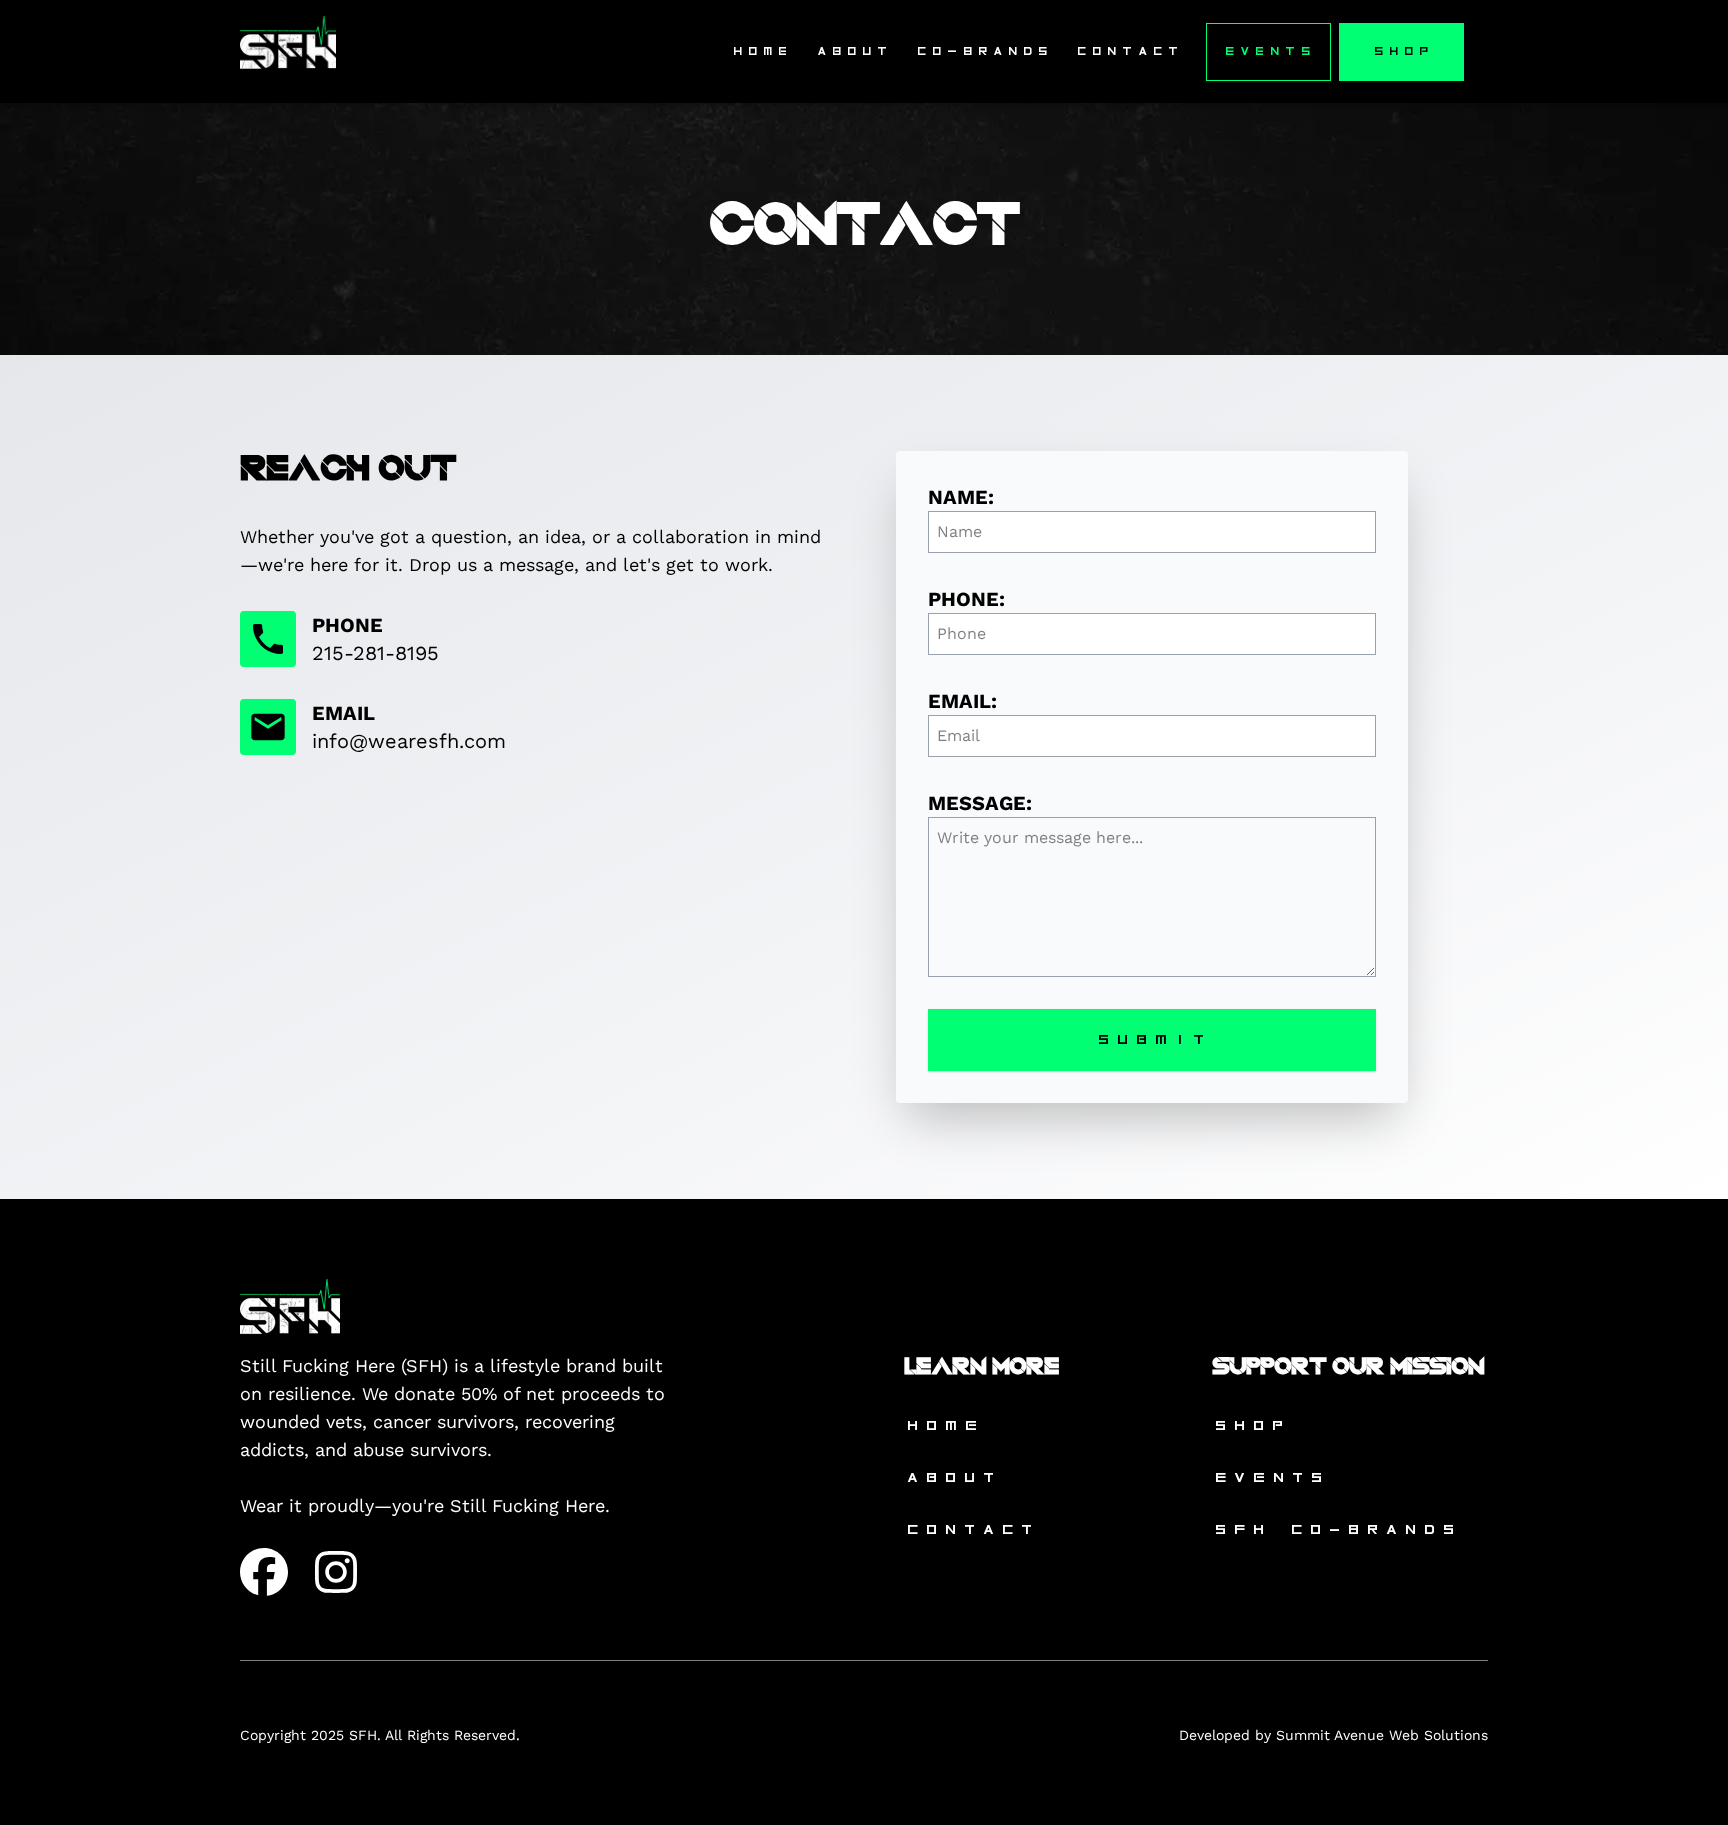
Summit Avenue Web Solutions (1382, 1735)
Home (761, 51)
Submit (1152, 1039)
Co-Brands (983, 51)
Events (1268, 51)
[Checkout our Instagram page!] (336, 1572)
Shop (1402, 51)
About (853, 51)
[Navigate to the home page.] (288, 51)
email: (962, 701)
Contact (1128, 51)
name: (961, 497)
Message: (980, 803)
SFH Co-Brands (1335, 1529)
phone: (966, 599)
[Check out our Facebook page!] (264, 1572)
